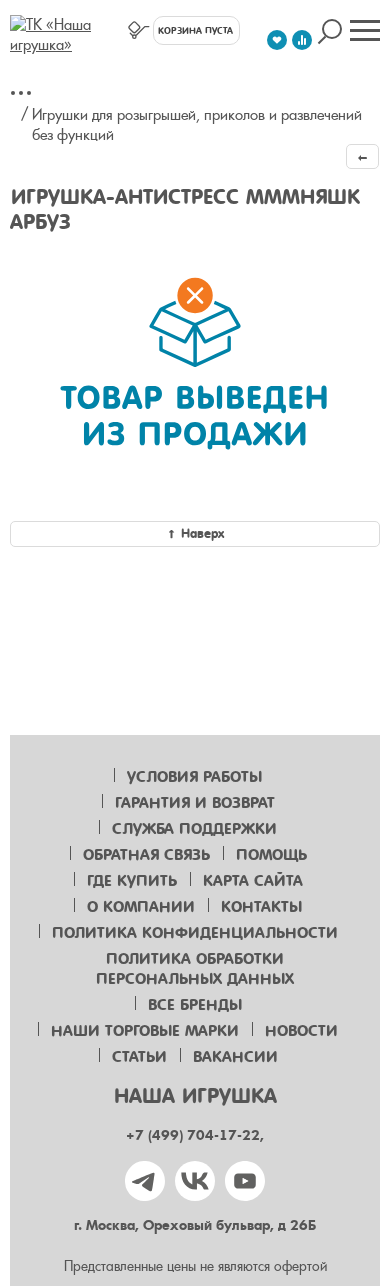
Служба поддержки (194, 829)
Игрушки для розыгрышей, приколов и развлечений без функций (197, 125)
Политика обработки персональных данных (195, 969)
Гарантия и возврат (195, 803)
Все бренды (195, 1005)
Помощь (271, 855)
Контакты (261, 907)
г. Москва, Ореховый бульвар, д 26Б (195, 1225)
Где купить (132, 881)
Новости (301, 1031)
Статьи (139, 1057)
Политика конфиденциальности (195, 933)
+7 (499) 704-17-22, (195, 1135)
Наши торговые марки (145, 1031)
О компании (141, 907)
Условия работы (194, 777)
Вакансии (235, 1057)
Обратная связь (146, 855)
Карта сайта (253, 881)
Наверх (202, 533)
